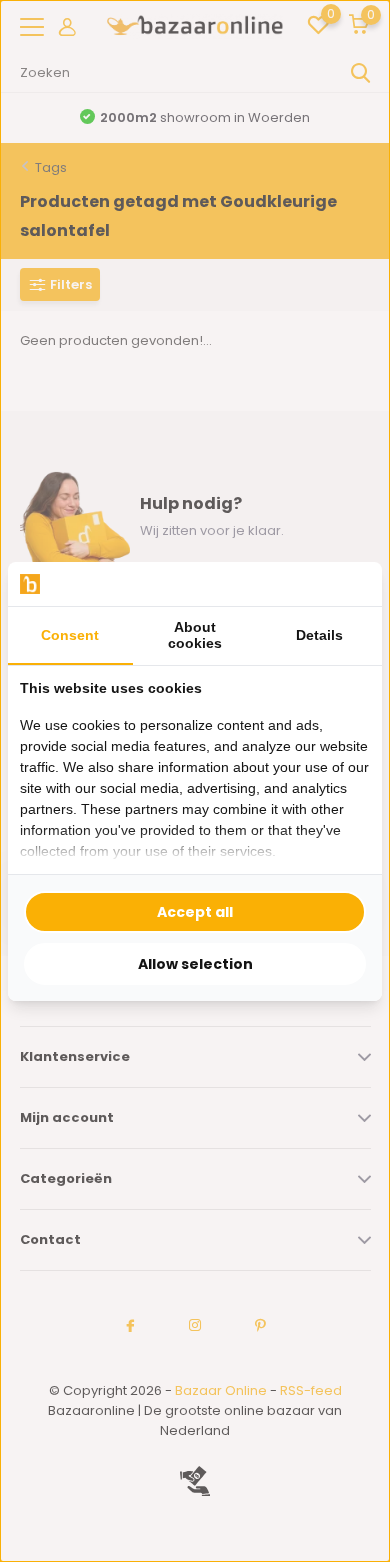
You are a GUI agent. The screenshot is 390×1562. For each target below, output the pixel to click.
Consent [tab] (70, 635)
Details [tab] (319, 635)
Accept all (195, 912)
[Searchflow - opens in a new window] (345, 583)
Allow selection (195, 964)
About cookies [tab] (195, 635)
